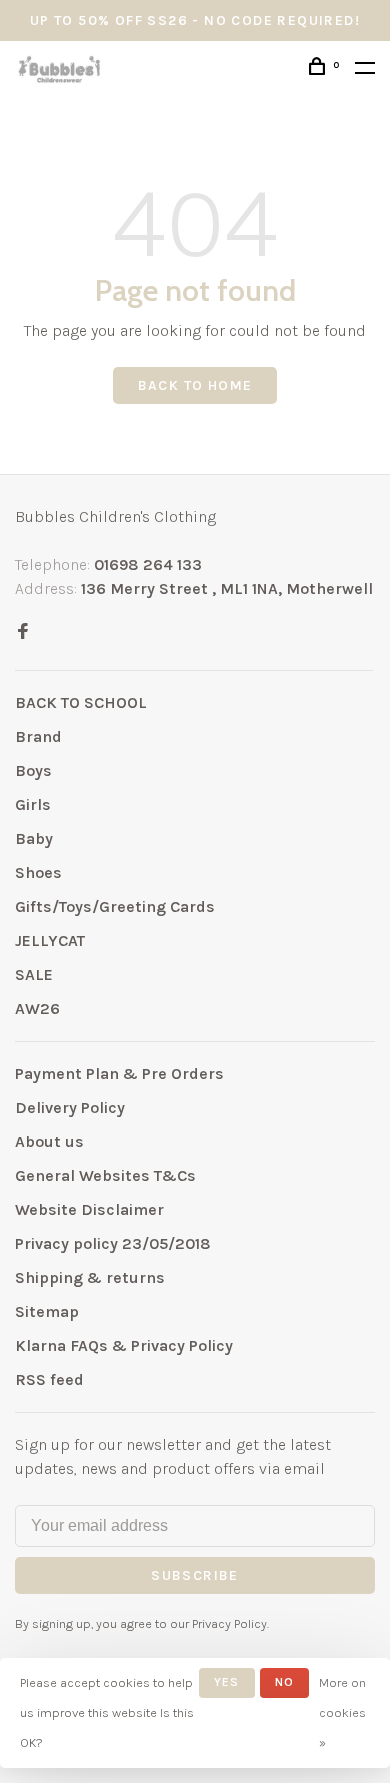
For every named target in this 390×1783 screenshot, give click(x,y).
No (284, 1682)
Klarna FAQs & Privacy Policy (124, 1345)
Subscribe (195, 1575)
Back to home (195, 385)
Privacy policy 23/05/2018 (113, 1243)
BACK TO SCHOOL (81, 702)
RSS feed (49, 1379)
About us (49, 1141)
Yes (227, 1682)
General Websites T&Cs (105, 1175)
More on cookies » (342, 1712)
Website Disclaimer (89, 1209)
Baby (34, 838)
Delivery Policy (70, 1107)
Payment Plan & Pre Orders (119, 1073)
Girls (33, 804)
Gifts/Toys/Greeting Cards (115, 906)
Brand (38, 736)
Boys (33, 770)
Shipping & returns (90, 1277)
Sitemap (47, 1311)
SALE (34, 974)
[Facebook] (23, 632)
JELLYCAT (50, 940)
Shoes (38, 872)
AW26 (37, 1008)
